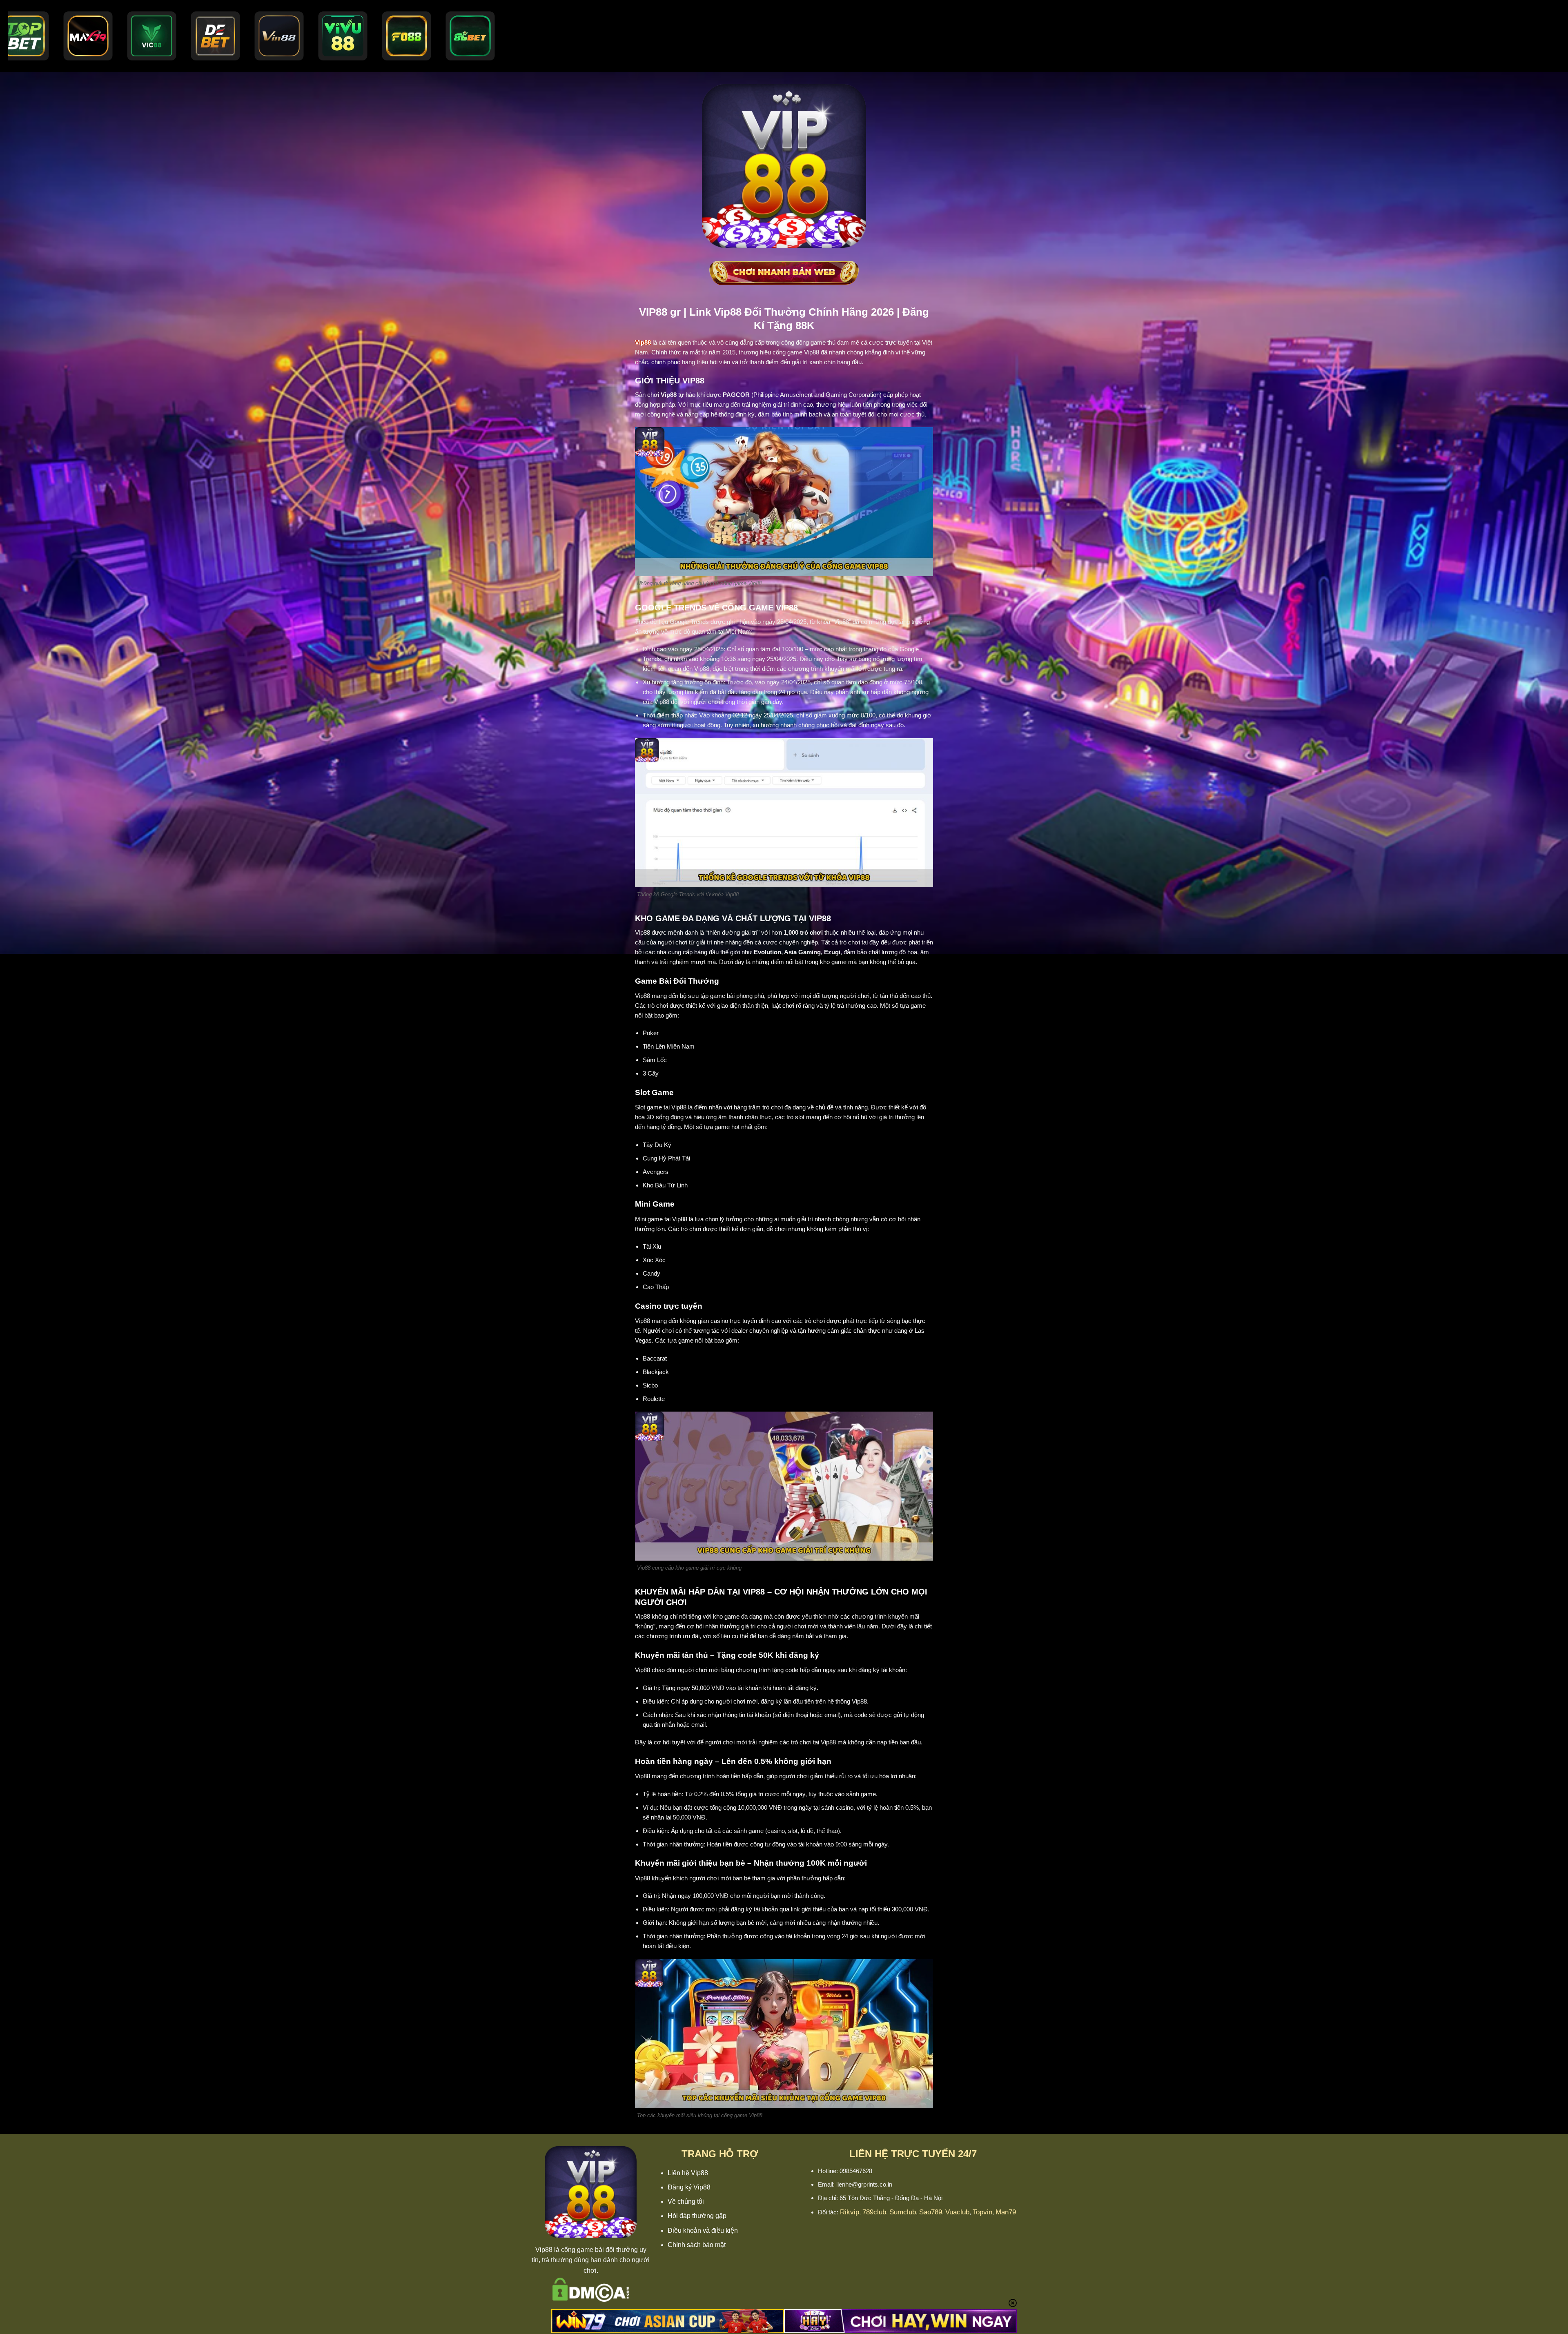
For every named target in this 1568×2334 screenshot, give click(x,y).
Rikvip (850, 2212)
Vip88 (544, 2250)
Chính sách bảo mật (697, 2245)
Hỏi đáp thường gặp (697, 2216)
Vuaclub (957, 2212)
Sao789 (931, 2212)
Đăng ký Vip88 (689, 2187)
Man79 (1006, 2212)
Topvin (982, 2212)
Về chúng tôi (686, 2201)
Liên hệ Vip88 (688, 2173)
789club (874, 2212)
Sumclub (903, 2212)
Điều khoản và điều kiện (703, 2230)
